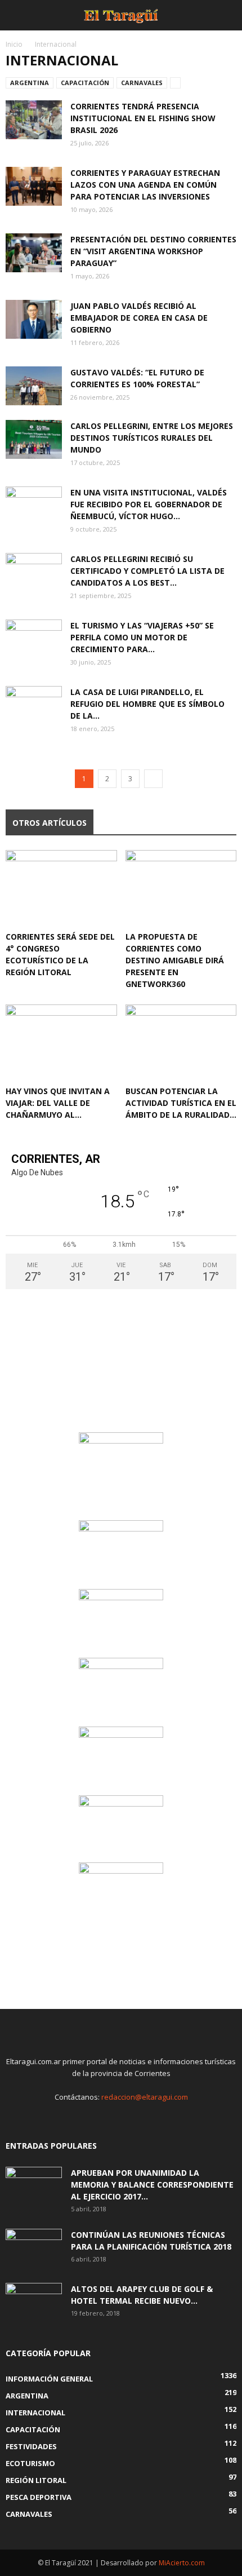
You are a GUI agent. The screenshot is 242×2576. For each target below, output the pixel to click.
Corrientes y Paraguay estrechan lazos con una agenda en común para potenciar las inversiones (145, 185)
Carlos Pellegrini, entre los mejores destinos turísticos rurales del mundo (152, 438)
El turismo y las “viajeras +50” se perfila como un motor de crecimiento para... (142, 637)
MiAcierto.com (182, 2563)
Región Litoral (36, 2480)
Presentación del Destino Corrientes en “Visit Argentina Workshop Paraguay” (153, 251)
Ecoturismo (30, 2463)
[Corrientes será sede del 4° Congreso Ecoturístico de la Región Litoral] (61, 888)
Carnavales (142, 83)
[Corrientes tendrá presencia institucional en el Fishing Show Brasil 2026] (34, 120)
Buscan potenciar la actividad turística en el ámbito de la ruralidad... (181, 1103)
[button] (226, 15)
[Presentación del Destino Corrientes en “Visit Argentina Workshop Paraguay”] (34, 253)
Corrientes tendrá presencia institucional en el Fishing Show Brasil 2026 (143, 118)
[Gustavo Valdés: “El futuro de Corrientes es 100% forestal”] (34, 386)
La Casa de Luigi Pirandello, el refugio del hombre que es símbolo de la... (147, 704)
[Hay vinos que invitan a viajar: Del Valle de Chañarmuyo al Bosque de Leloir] (61, 1043)
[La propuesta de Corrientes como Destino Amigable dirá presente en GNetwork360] (181, 888)
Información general (49, 2379)
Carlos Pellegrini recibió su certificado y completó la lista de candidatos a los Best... (147, 571)
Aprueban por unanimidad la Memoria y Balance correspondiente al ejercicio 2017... (152, 2185)
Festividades (31, 2446)
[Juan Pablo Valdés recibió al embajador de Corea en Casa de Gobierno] (34, 319)
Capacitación (85, 83)
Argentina (30, 83)
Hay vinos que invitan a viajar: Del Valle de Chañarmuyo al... (58, 1103)
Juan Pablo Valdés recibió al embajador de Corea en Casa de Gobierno (139, 318)
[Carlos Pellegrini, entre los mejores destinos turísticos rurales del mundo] (34, 439)
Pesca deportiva (39, 2497)
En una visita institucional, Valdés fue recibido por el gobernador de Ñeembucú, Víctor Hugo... (149, 504)
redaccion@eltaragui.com (145, 2097)
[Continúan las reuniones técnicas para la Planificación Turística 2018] (34, 2249)
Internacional (35, 2413)
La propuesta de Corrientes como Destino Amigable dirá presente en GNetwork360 (175, 960)
